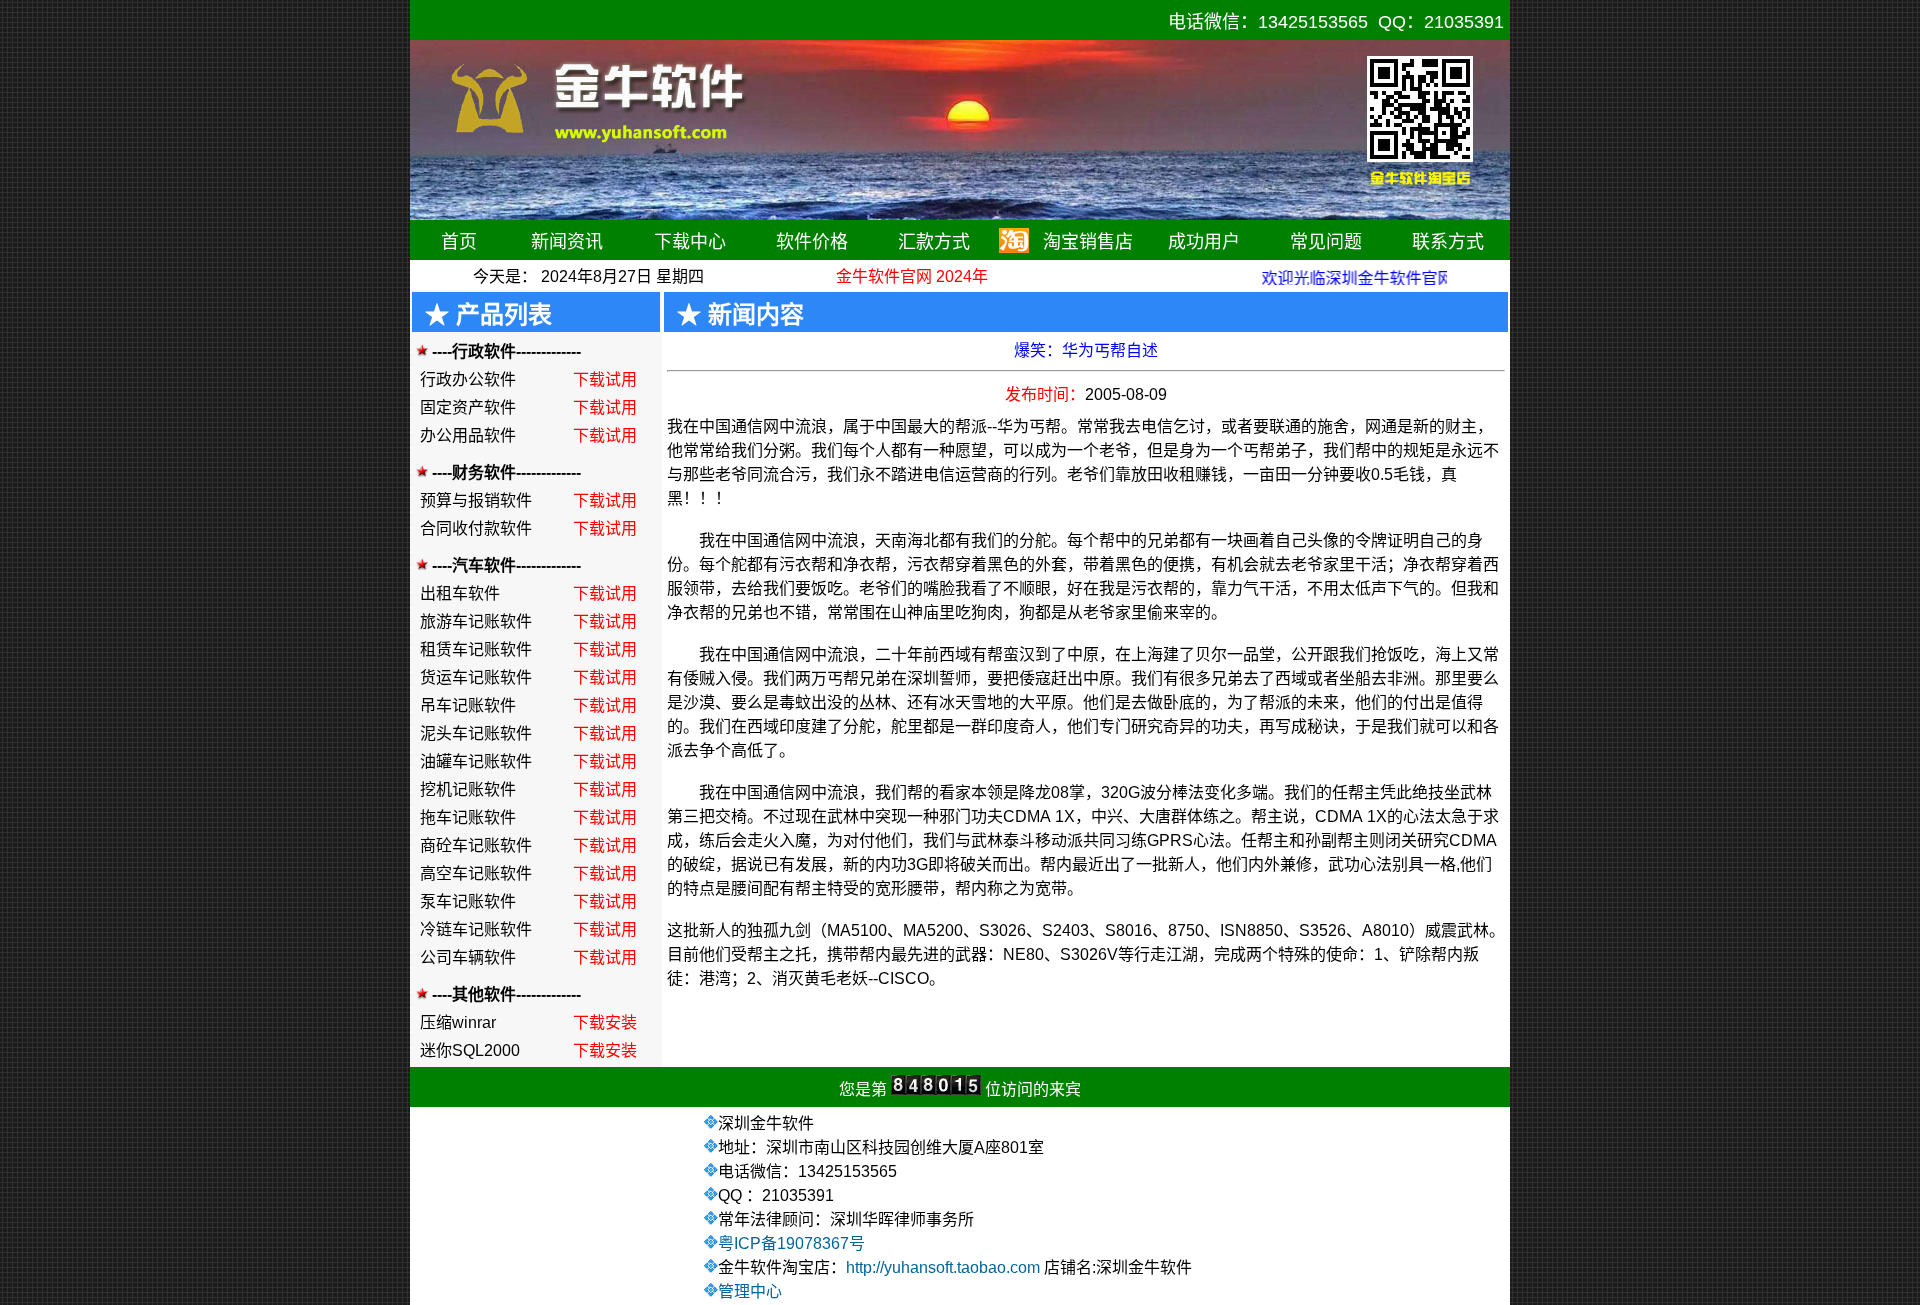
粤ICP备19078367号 (791, 1243)
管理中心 (750, 1291)
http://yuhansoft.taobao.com (943, 1267)
